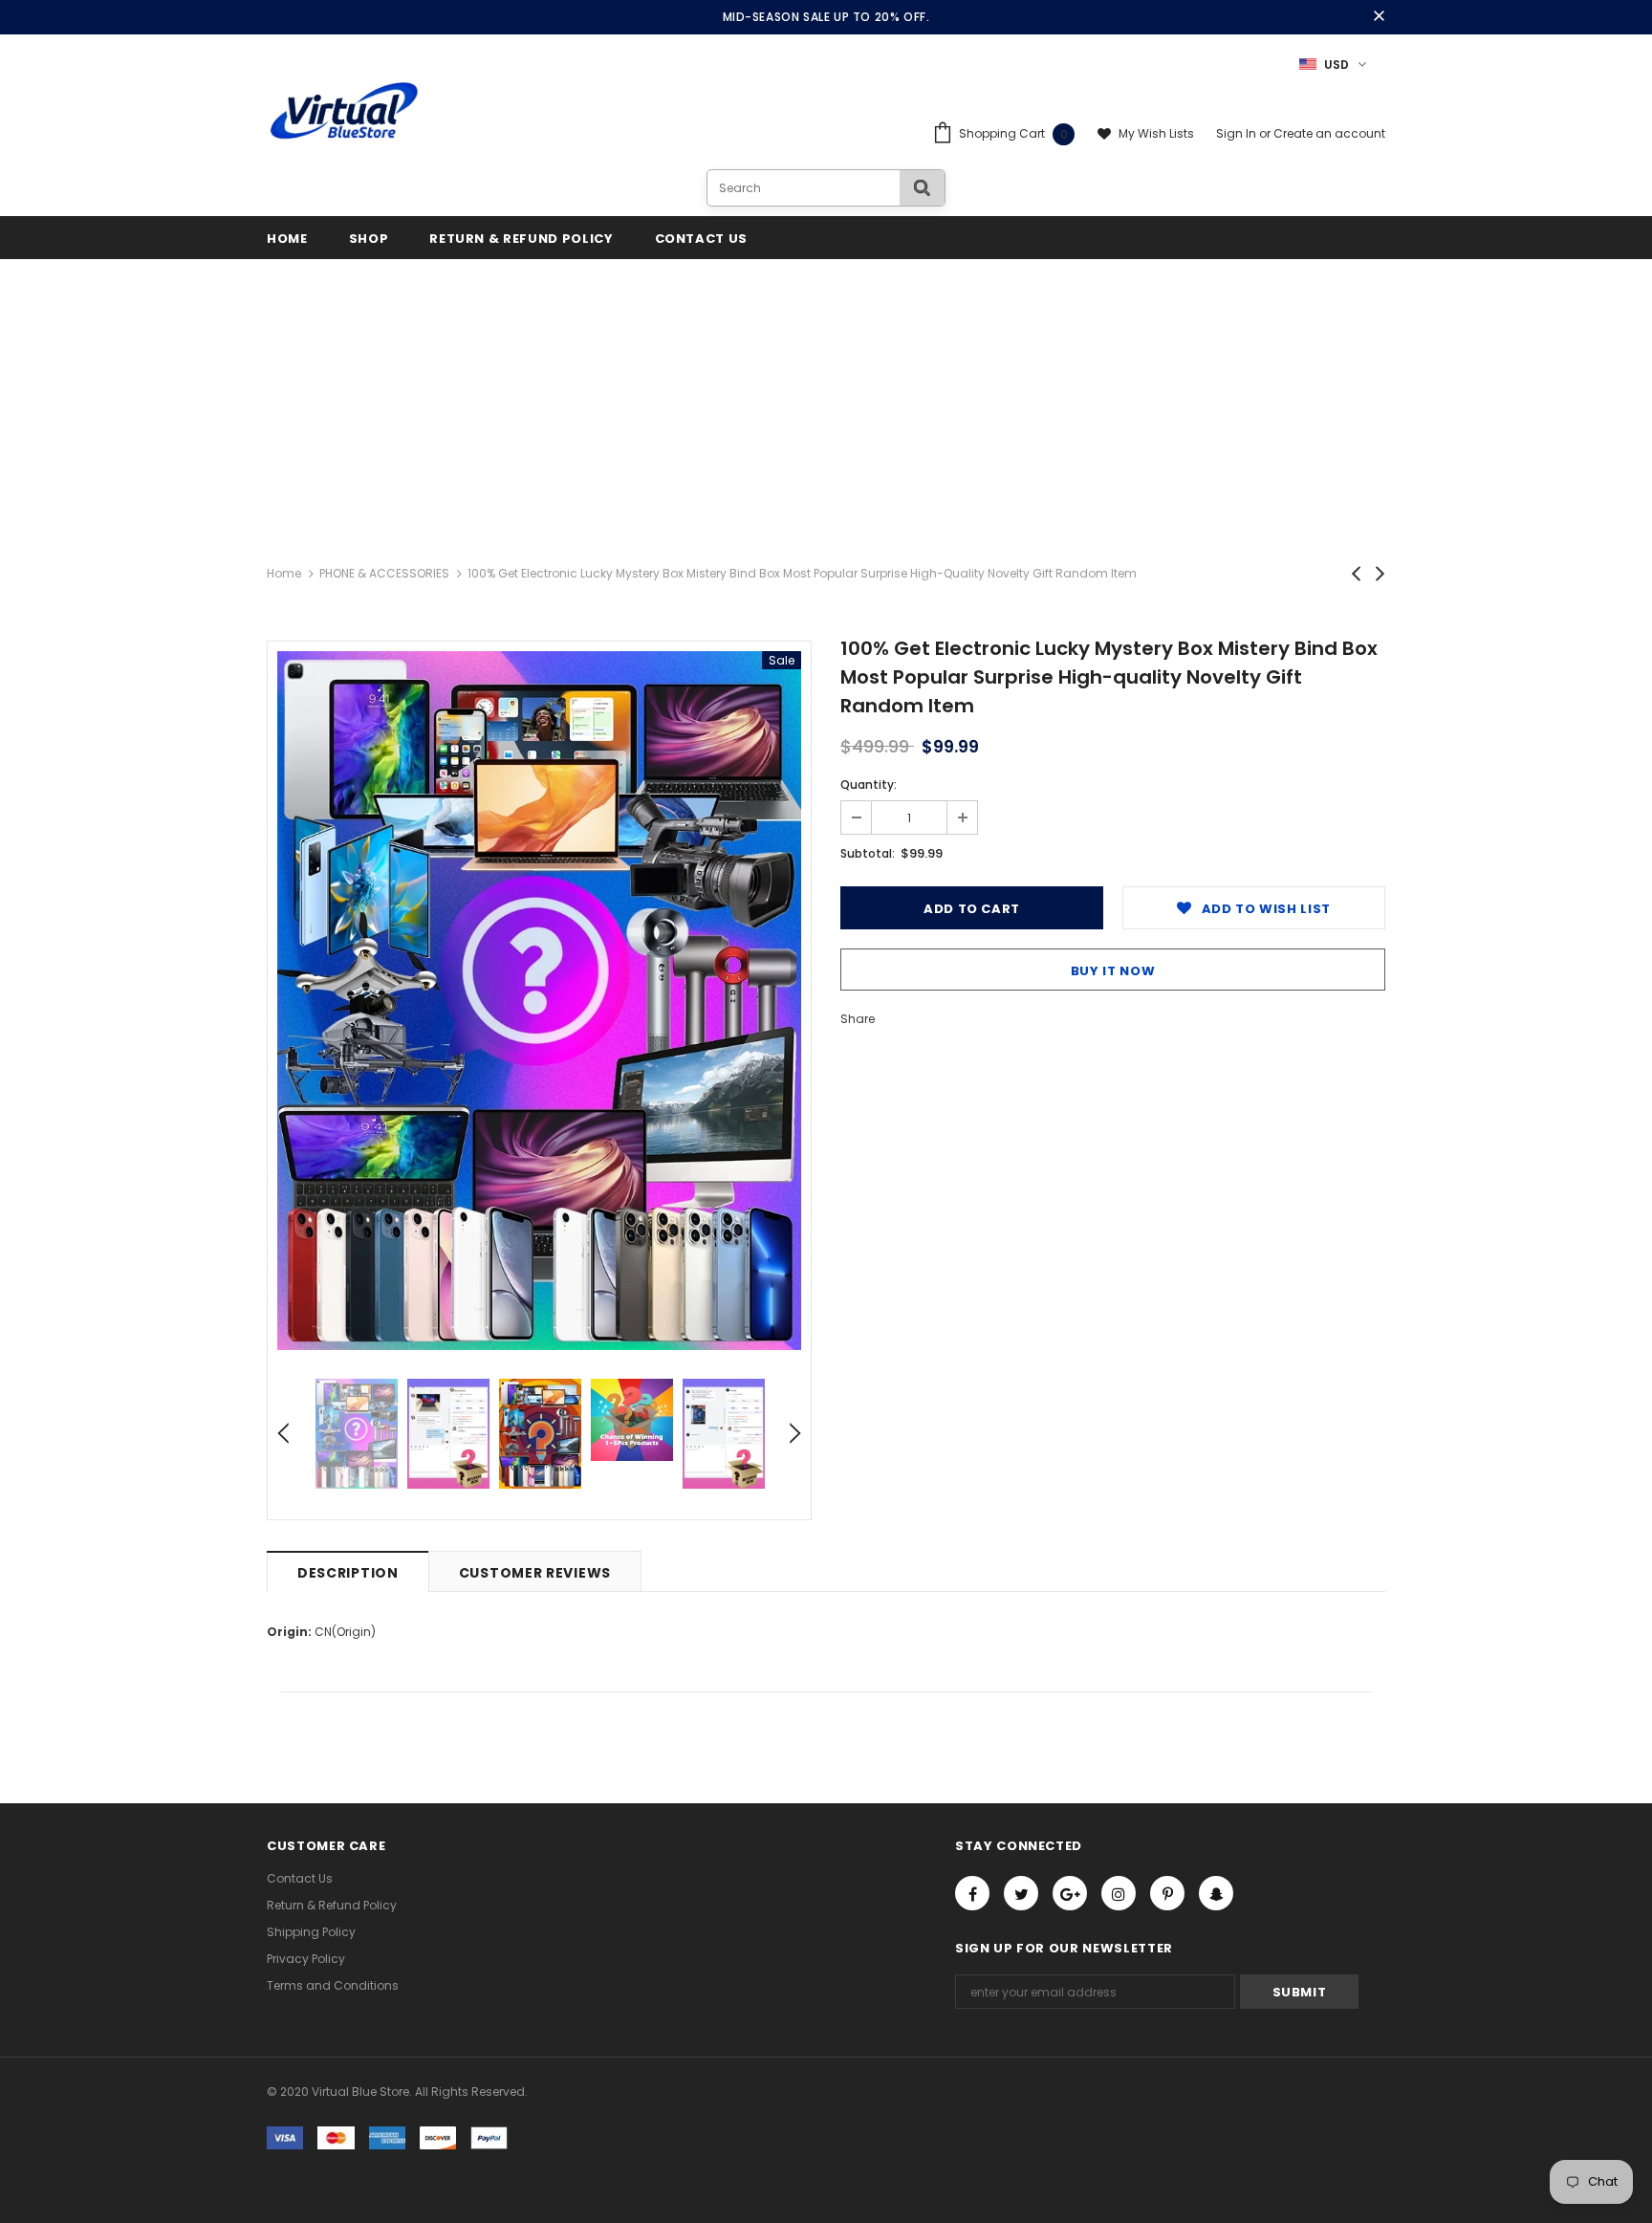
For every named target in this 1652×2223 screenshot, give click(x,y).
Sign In (1238, 133)
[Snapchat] (1216, 1893)
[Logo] (345, 112)
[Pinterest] (1167, 1893)
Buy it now (1113, 971)
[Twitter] (1021, 1893)
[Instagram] (1119, 1893)
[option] (539, 1001)
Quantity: (869, 785)
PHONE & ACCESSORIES (384, 573)
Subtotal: (868, 853)
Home (284, 573)
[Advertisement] (826, 403)
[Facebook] (972, 1893)
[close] (1379, 17)
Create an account (1329, 133)
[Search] (922, 188)
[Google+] (1070, 1893)
